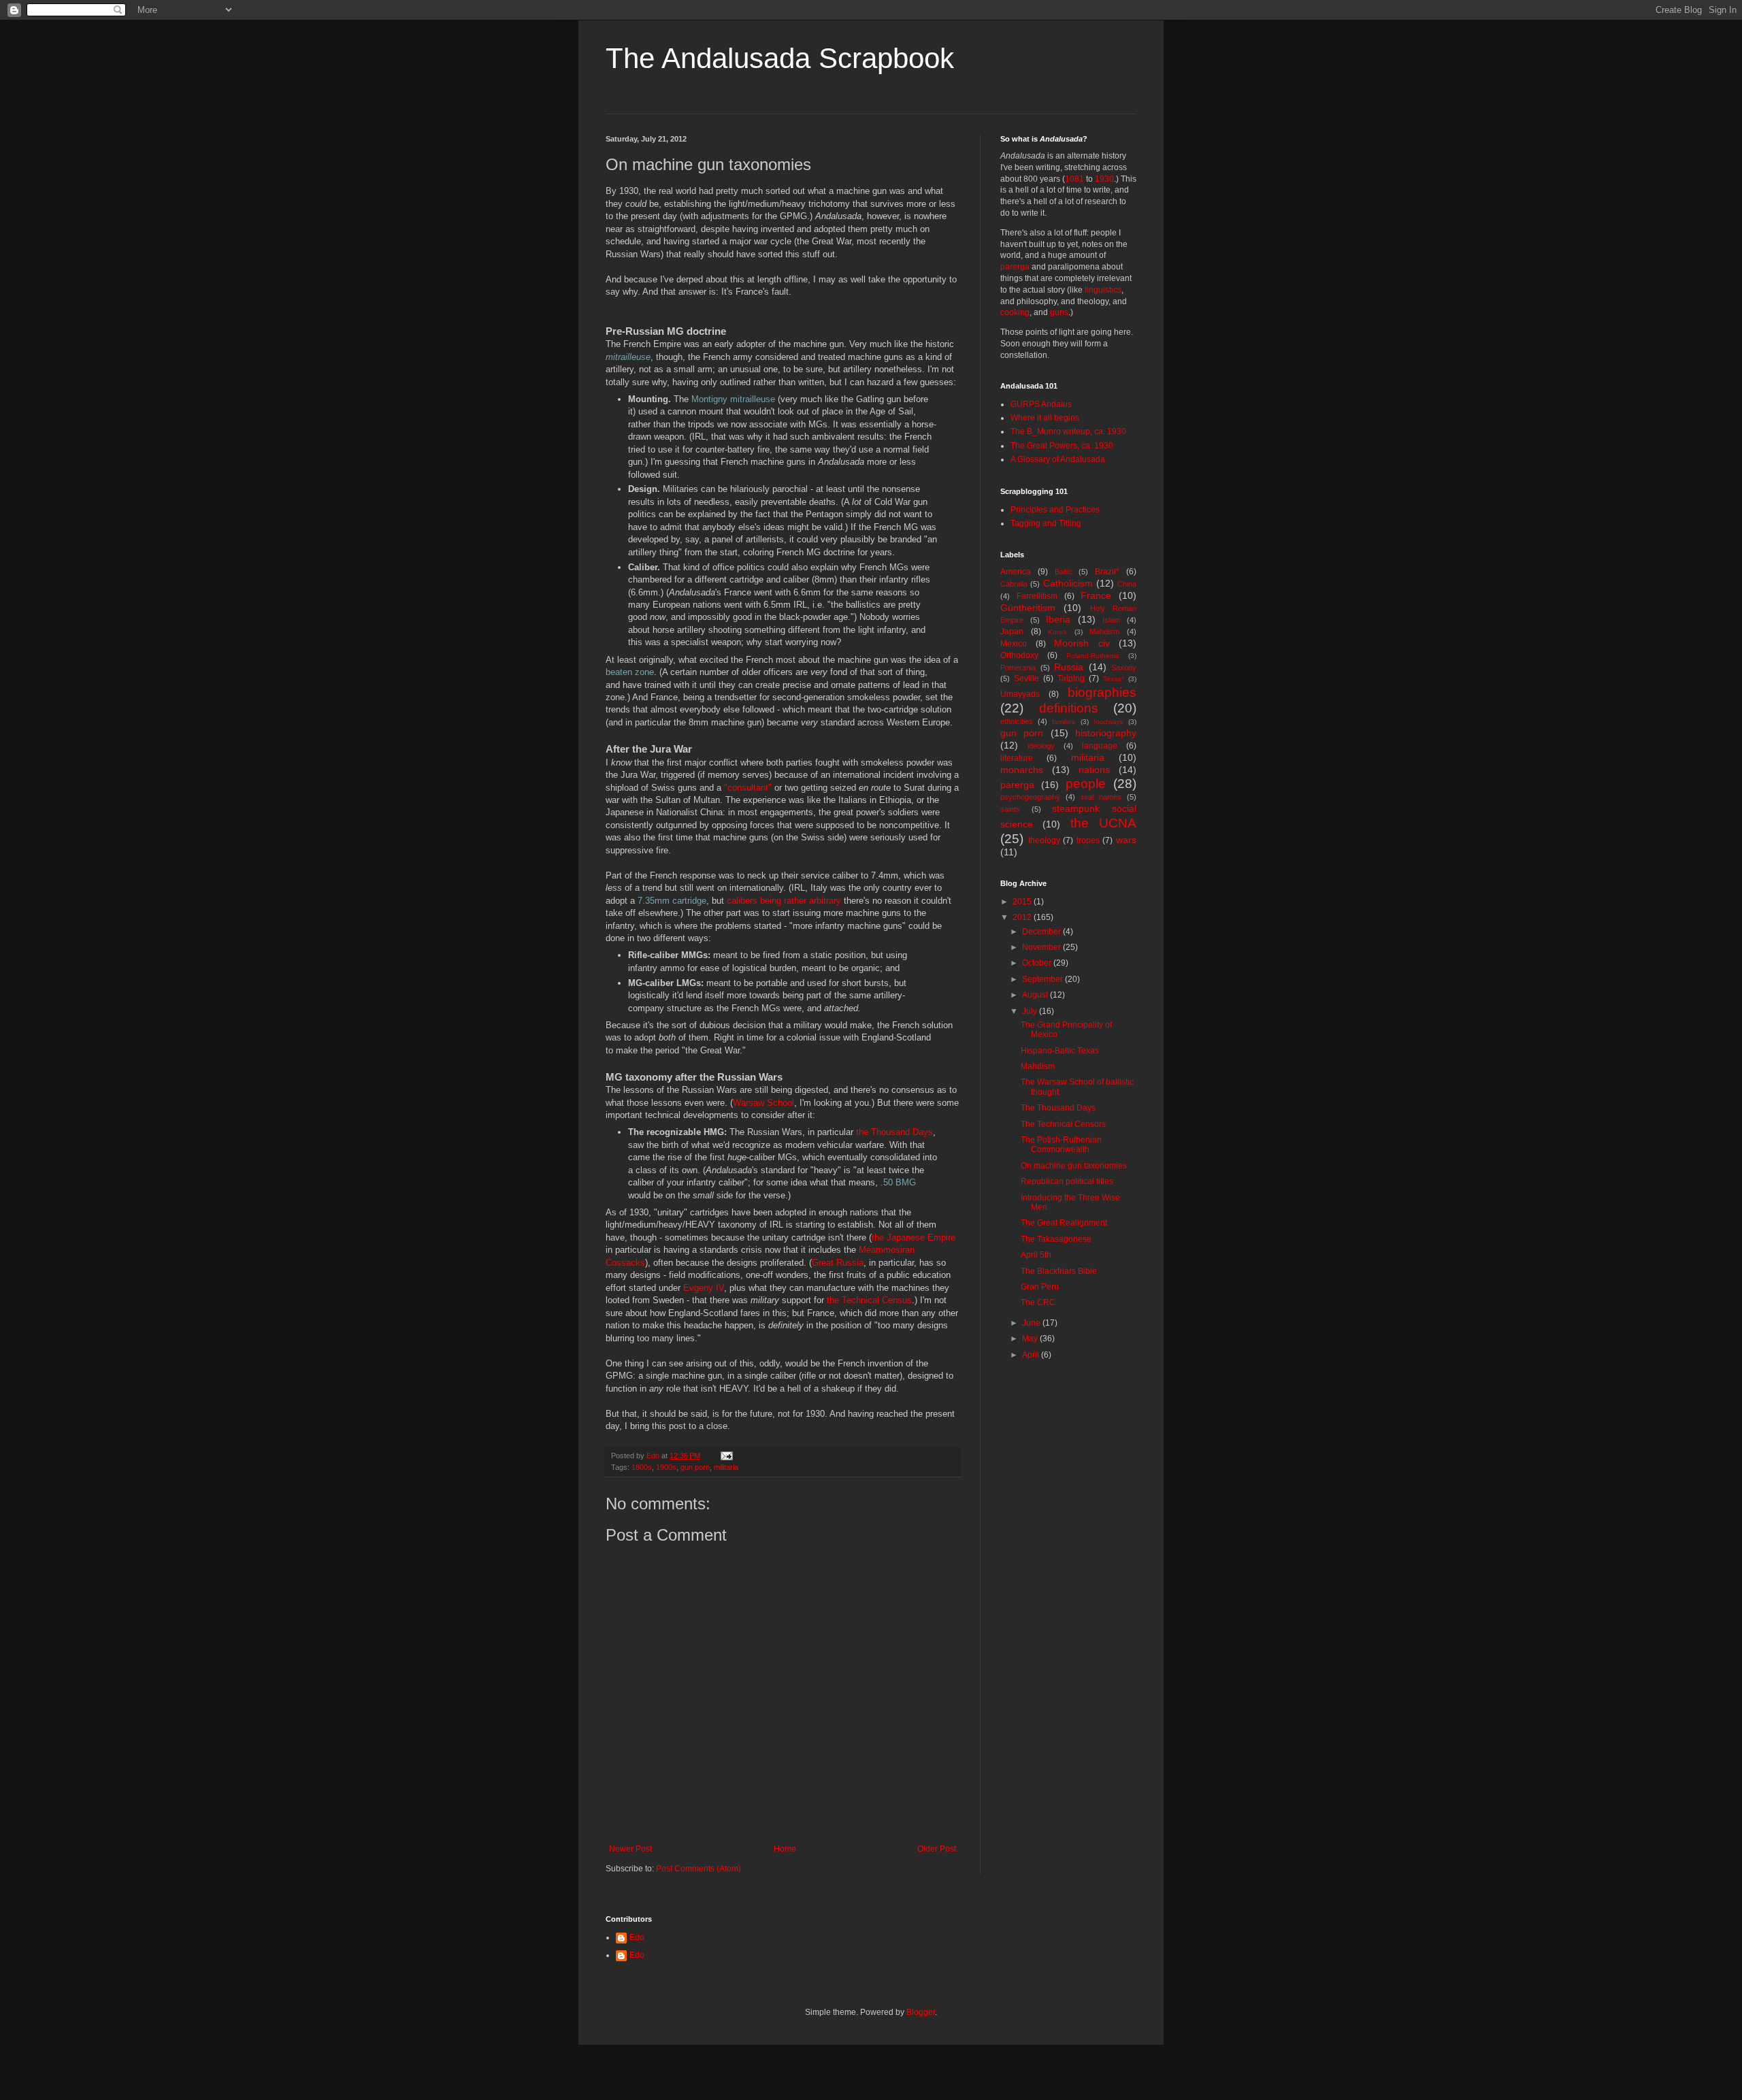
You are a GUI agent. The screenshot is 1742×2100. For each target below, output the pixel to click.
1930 (1104, 179)
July (1031, 1011)
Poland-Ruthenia (1093, 656)
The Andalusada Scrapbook (780, 58)
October (1038, 963)
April (1032, 1355)
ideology (1041, 746)
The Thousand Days (1058, 1108)
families (1064, 722)
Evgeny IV (704, 1288)
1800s (642, 1467)
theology (1044, 840)
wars (1126, 840)
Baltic (1064, 572)
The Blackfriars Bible (1059, 1271)
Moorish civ (1082, 643)
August (1036, 995)
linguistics (1103, 290)
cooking (1015, 312)
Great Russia (838, 1263)
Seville (1026, 678)
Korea (1057, 632)
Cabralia (1014, 584)
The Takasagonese (1056, 1239)
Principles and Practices (1055, 510)
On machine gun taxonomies (1074, 1166)
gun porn (695, 1467)
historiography (1106, 733)
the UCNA (1103, 823)
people (1086, 784)
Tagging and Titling (1046, 523)
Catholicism (1068, 583)
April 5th (1036, 1255)
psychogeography (1030, 797)
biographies (1102, 692)
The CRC (1038, 1302)
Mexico (1014, 644)
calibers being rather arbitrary (784, 901)
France (1096, 595)
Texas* (1114, 679)
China (1127, 584)
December (1042, 932)
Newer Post (630, 1849)
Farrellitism (1037, 596)
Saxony (1124, 668)
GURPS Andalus (1041, 404)
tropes (1088, 840)
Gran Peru (1040, 1287)
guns (1059, 312)
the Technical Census (869, 1300)
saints (1010, 809)
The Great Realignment (1064, 1223)
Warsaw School (763, 1103)
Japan (1012, 631)
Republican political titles (1067, 1181)
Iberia (1058, 619)
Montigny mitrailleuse (733, 399)
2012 (1023, 917)
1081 (1074, 179)
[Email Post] (726, 1456)
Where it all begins (1045, 418)
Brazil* (1107, 572)
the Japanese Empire (914, 1237)
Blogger (921, 2012)
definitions (1069, 708)
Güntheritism (1028, 608)
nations (1094, 770)
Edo (637, 1937)
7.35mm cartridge (672, 901)
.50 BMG (898, 1182)
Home (785, 1849)
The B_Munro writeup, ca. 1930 (1068, 431)
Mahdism (1104, 631)
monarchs (1022, 770)
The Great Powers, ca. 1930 (1062, 446)
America (1016, 572)
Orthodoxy (1019, 655)
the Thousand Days (894, 1132)
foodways (1108, 722)
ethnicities (1017, 721)
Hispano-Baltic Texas (1060, 1051)
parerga (1015, 267)
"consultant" (748, 788)
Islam (1111, 620)
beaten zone (630, 672)
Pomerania (1018, 668)
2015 (1023, 902)
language (1100, 746)
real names (1101, 797)
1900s (666, 1467)
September (1043, 979)
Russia (1069, 667)
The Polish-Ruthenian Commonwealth (1061, 1145)
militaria (726, 1467)
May (1031, 1339)
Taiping (1071, 678)
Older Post (937, 1849)
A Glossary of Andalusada (1058, 459)
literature (1017, 758)
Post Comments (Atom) (699, 1869)
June (1032, 1323)
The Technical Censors (1063, 1124)
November (1042, 947)
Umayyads (1020, 694)
